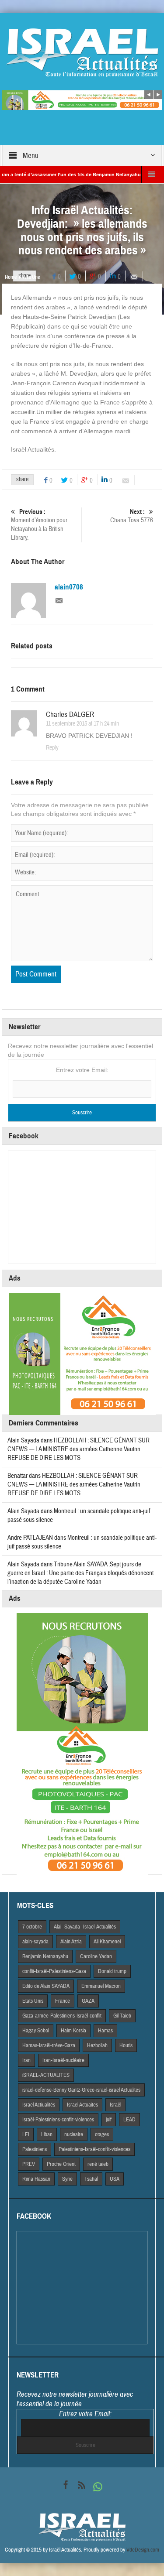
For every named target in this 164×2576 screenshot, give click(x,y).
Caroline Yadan (96, 1956)
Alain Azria (71, 1942)
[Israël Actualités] (82, 52)
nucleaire (74, 2134)
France (63, 2001)
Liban (47, 2134)
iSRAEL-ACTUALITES (46, 2075)
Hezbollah (97, 2045)
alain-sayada (35, 1942)
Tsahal (91, 2179)
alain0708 (69, 587)
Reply (52, 748)
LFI (26, 2134)
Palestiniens (35, 2149)
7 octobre (32, 1927)
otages (102, 2134)
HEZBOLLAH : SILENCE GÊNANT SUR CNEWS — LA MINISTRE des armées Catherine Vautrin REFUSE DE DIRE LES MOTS (79, 1449)
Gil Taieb (122, 2016)
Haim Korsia (73, 2031)
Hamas (105, 2031)
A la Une (31, 277)
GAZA (88, 2001)
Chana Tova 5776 (132, 516)
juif (109, 2120)
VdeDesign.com (143, 2550)
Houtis (126, 2045)
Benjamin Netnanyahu (45, 1956)
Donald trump (112, 1971)
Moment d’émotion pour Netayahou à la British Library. (39, 525)
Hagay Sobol (36, 2031)
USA (115, 2179)
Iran (26, 2060)
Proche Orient (61, 2164)
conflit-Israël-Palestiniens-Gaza (54, 1971)
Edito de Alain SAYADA (46, 1986)
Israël (115, 2105)
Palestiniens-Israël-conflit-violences (94, 2149)
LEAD (129, 2120)
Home (11, 277)
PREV (29, 2164)
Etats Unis (33, 2001)
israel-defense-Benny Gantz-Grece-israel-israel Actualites (81, 2090)
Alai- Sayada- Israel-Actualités (85, 1927)
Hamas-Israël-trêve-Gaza (49, 2045)
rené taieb (98, 2164)
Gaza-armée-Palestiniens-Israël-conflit (62, 2016)
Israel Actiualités (39, 2105)
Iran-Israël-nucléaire (63, 2060)
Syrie (67, 2179)
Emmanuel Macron (101, 1986)
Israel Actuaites (82, 2105)
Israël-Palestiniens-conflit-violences (58, 2120)
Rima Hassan (36, 2179)
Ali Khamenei (107, 1942)
